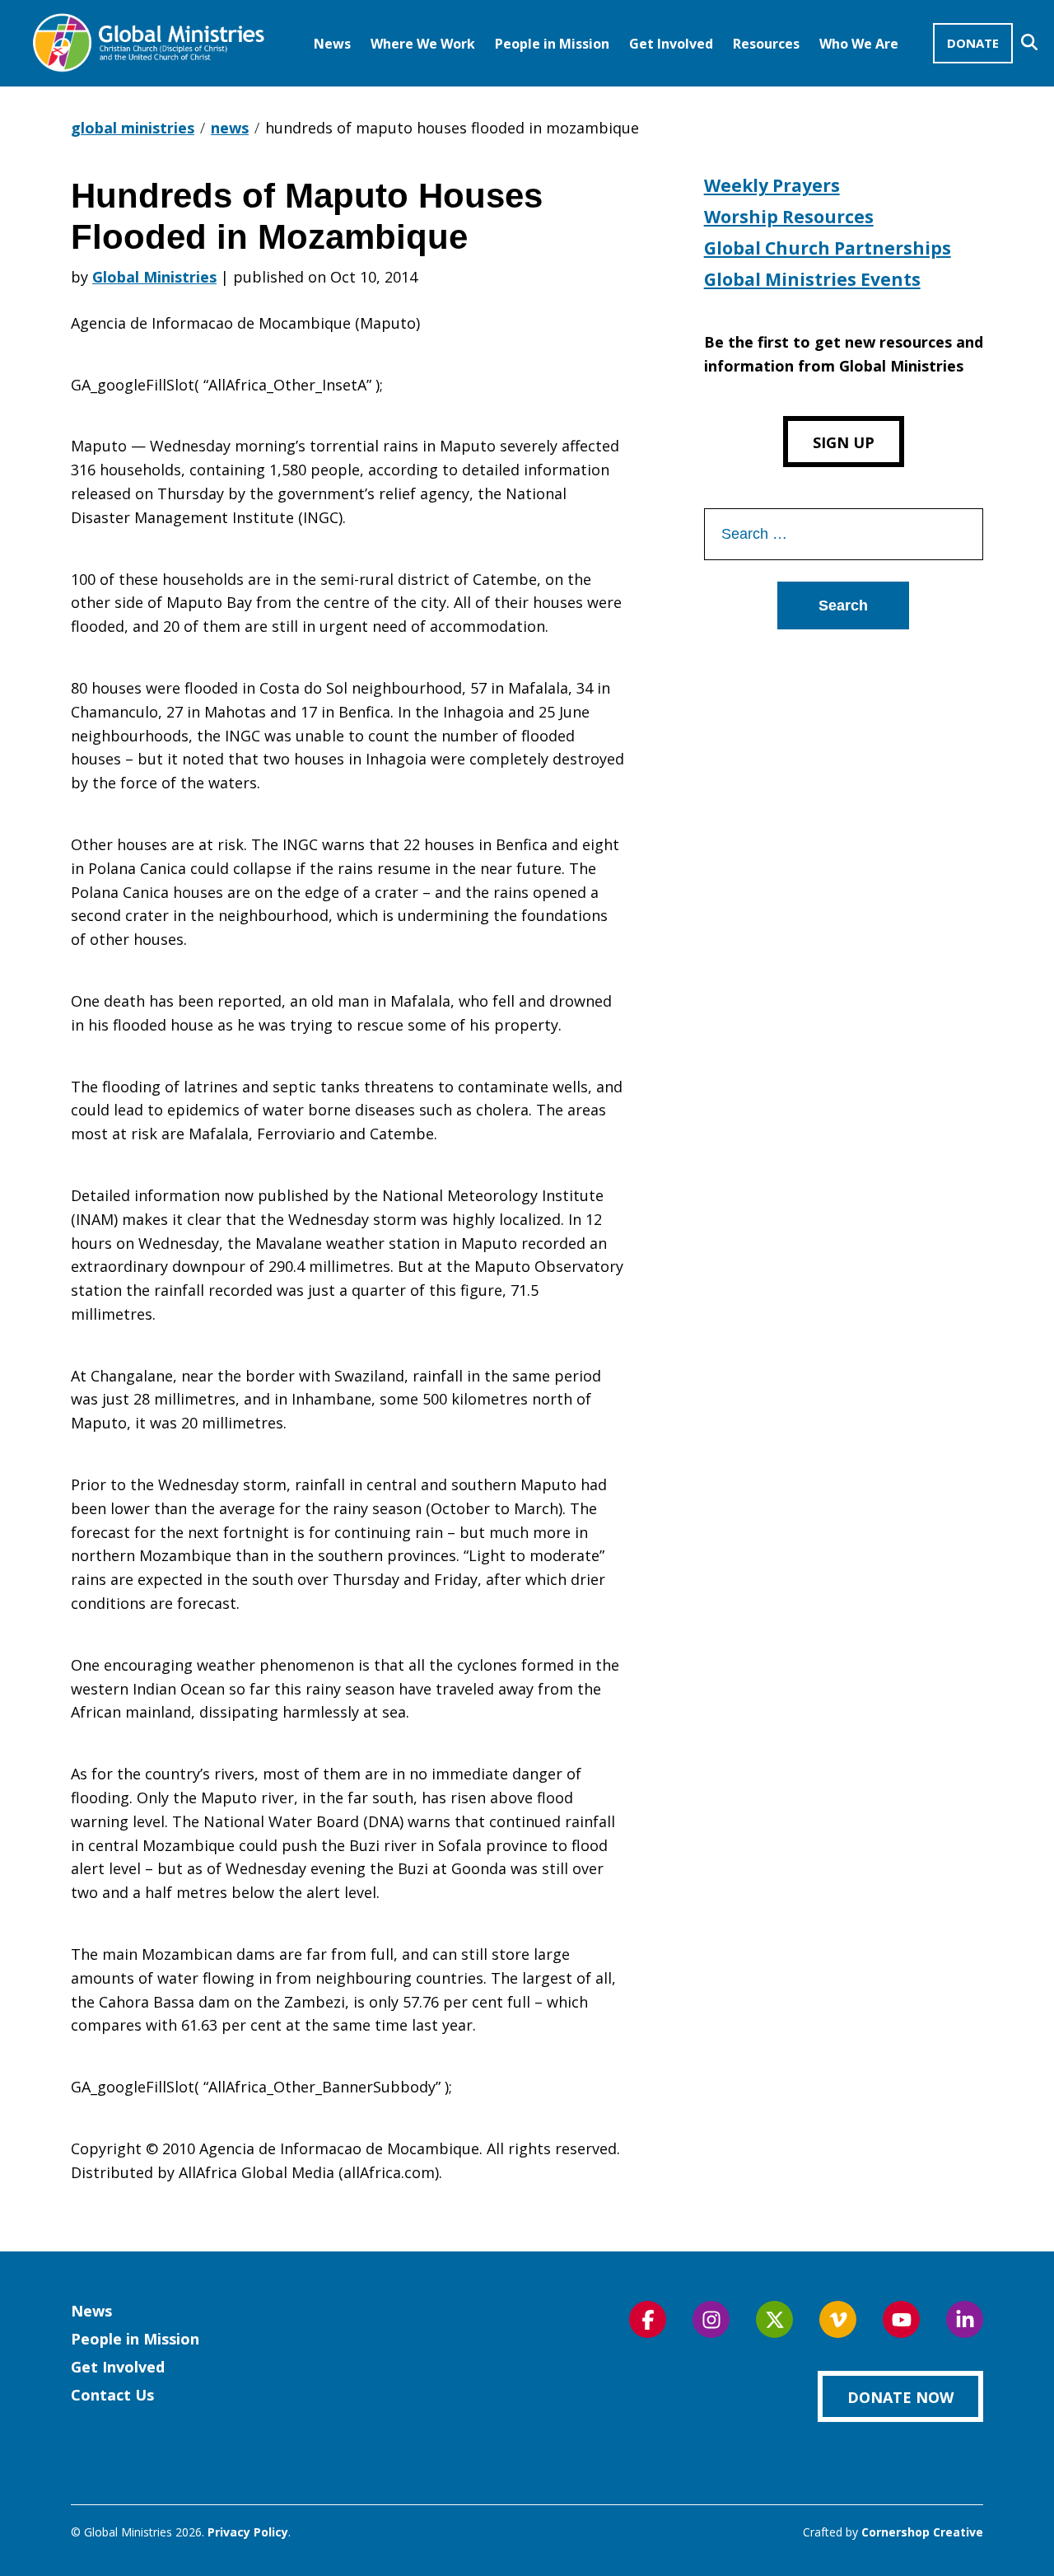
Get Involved (671, 44)
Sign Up (844, 442)
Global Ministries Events (812, 279)
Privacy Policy (248, 2532)
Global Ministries (154, 277)
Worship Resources (789, 217)
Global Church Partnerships (828, 248)
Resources (766, 44)
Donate (973, 43)
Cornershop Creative (922, 2532)
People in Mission (552, 44)
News (332, 44)
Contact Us (112, 2395)
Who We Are (859, 44)
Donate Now (900, 2397)
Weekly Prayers (772, 185)
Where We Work (423, 44)
